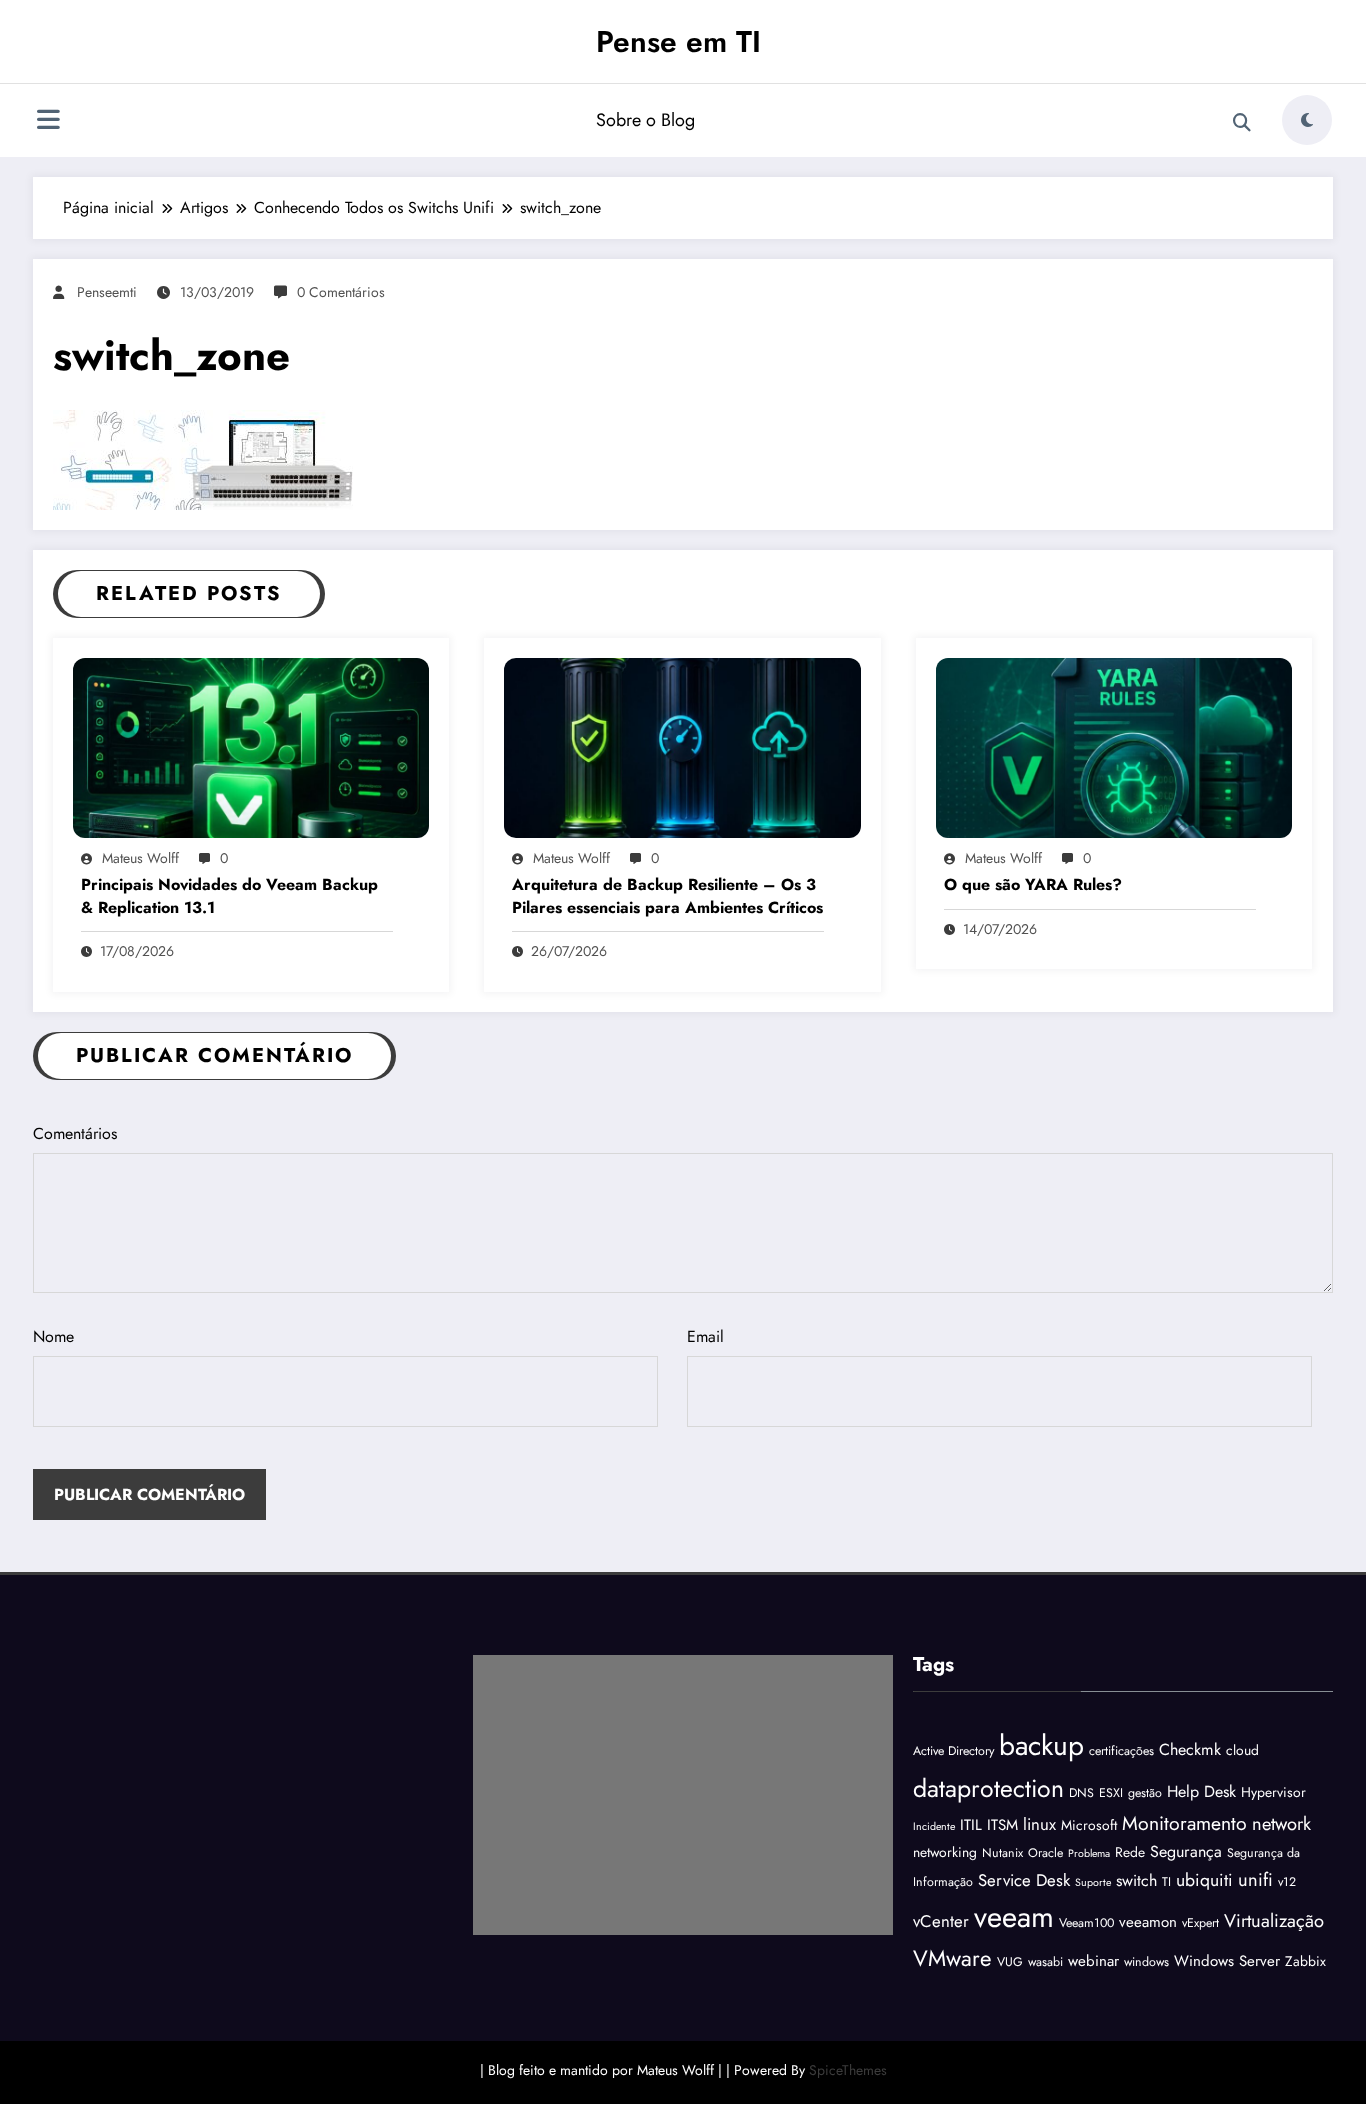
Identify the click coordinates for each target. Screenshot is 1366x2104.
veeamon (1148, 1922)
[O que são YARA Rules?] (1114, 745)
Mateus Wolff (140, 858)
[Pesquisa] (1242, 123)
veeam (1014, 1917)
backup (1041, 1745)
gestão (1145, 1793)
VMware (952, 1958)
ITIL (971, 1825)
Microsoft (1089, 1825)
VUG (1010, 1962)
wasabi (1045, 1962)
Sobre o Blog (645, 120)
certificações (1121, 1751)
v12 (1287, 1882)
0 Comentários (341, 292)
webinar (1093, 1961)
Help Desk (1201, 1791)
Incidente (934, 1826)
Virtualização (1274, 1920)
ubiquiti (1204, 1880)
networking (945, 1852)
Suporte (1093, 1882)
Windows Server (1227, 1961)
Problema (1089, 1853)
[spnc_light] (1307, 120)
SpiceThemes (848, 2070)
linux (1039, 1824)
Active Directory (953, 1751)
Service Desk (1024, 1880)
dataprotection (988, 1788)
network (1281, 1823)
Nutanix (1002, 1853)
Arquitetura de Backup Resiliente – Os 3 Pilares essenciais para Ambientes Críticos (667, 896)
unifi (1255, 1879)
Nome (53, 1336)
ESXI (1111, 1793)
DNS (1081, 1793)
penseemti (107, 292)
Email (705, 1336)
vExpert (1200, 1923)
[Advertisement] (683, 1795)
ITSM (1002, 1825)
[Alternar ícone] (48, 122)
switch (1136, 1880)
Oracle (1045, 1853)
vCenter (941, 1921)
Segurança (1186, 1851)
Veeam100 (1086, 1923)
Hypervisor (1273, 1792)
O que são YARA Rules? (1033, 885)
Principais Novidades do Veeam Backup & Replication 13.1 (229, 896)
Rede (1130, 1852)
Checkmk (1190, 1749)
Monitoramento (1184, 1823)
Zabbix (1305, 1961)
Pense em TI (678, 41)
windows (1146, 1962)
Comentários (75, 1133)
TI (1166, 1882)
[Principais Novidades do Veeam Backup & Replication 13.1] (251, 745)
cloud (1242, 1750)
